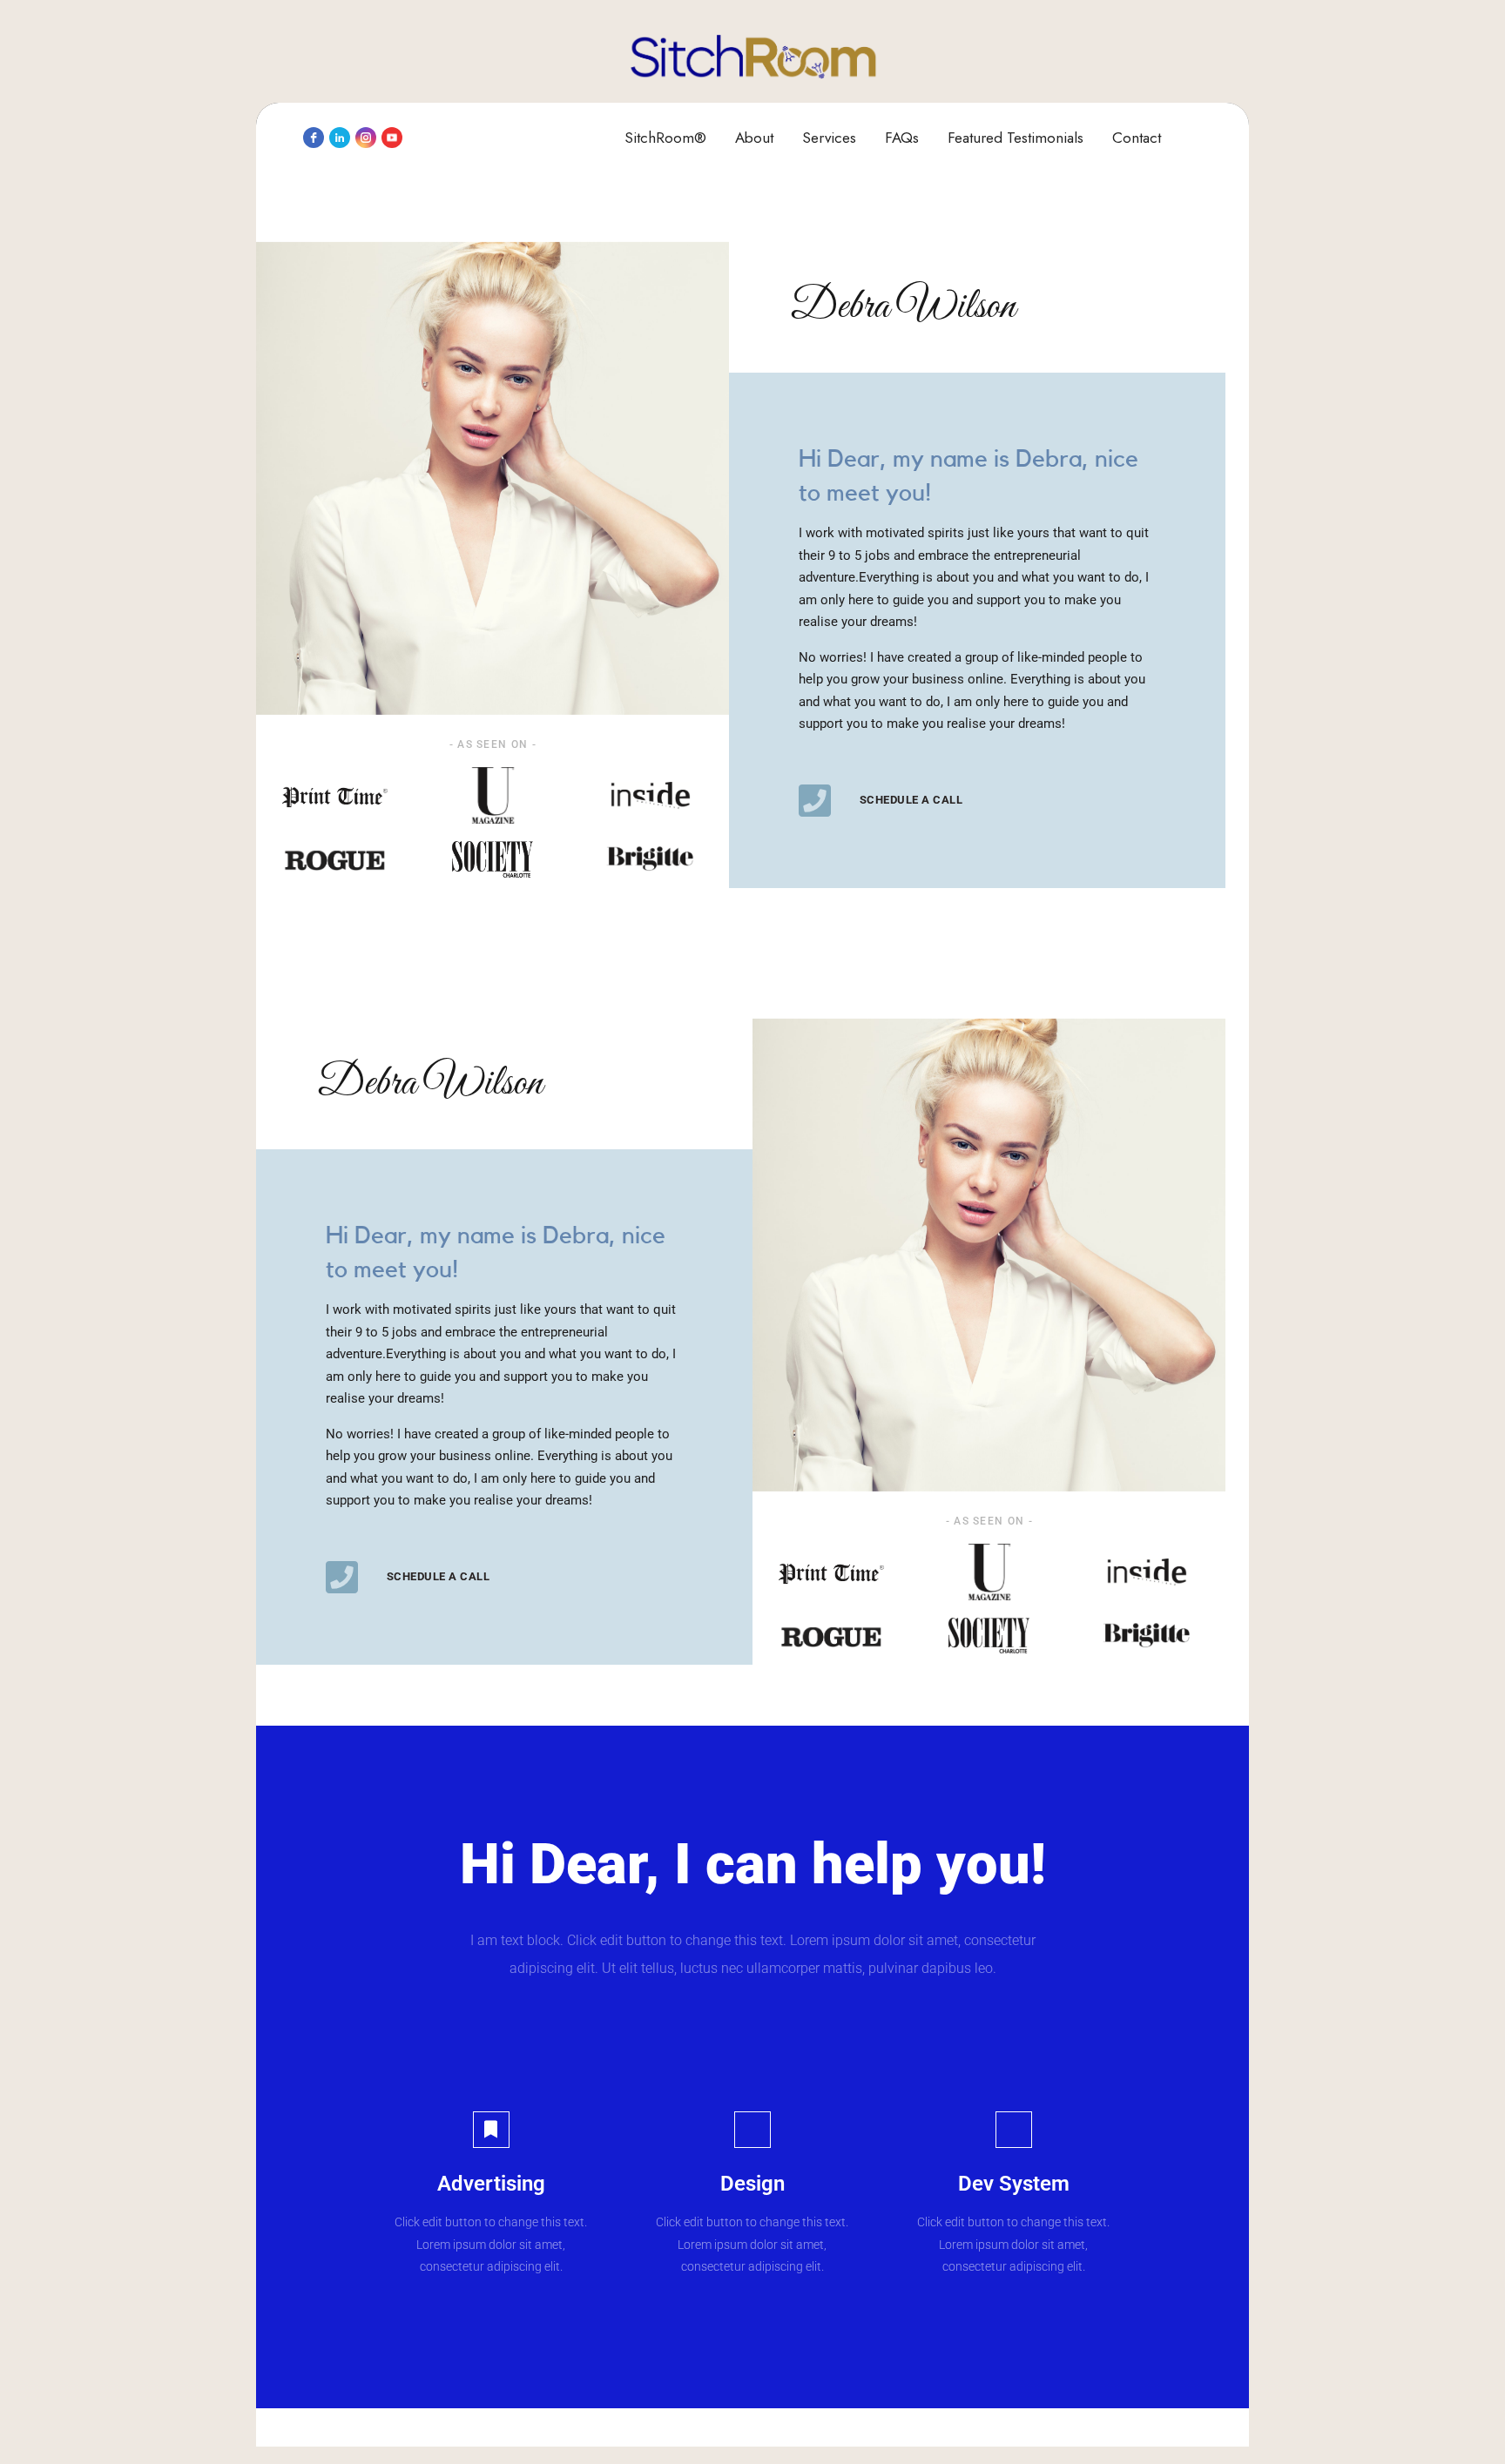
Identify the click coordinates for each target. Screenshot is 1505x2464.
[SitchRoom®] (753, 57)
